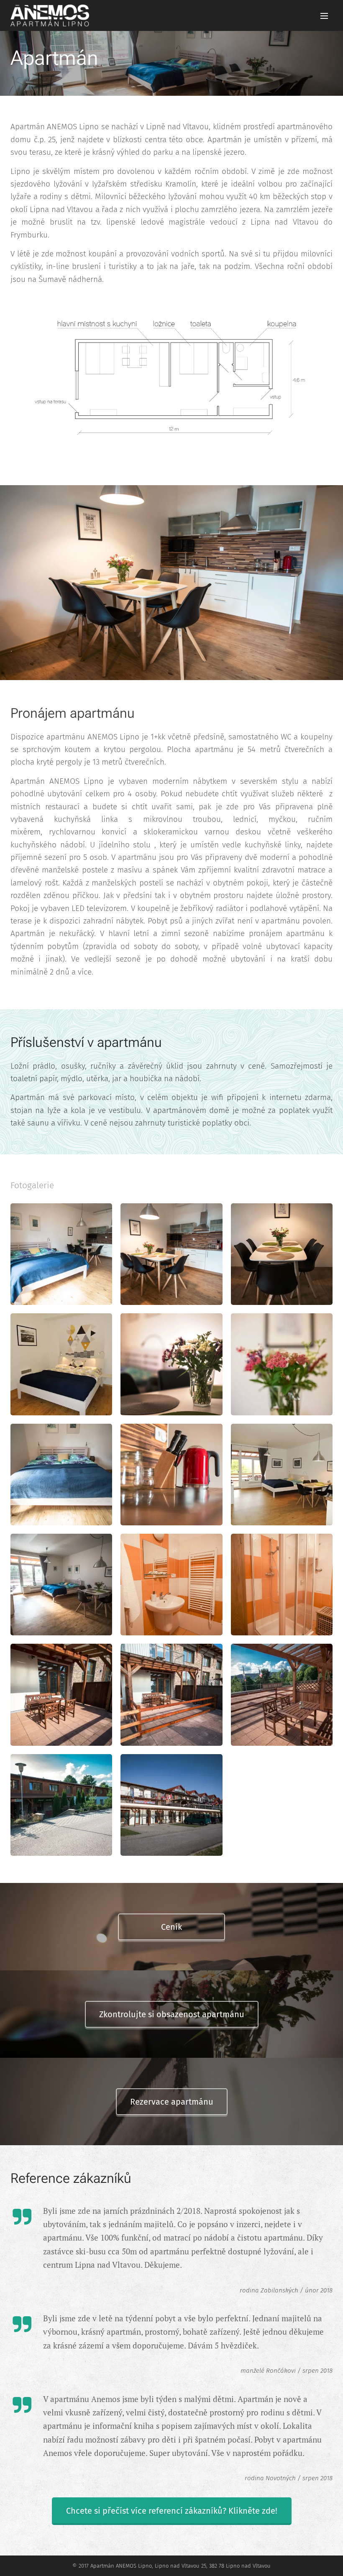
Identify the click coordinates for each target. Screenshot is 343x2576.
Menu (324, 15)
